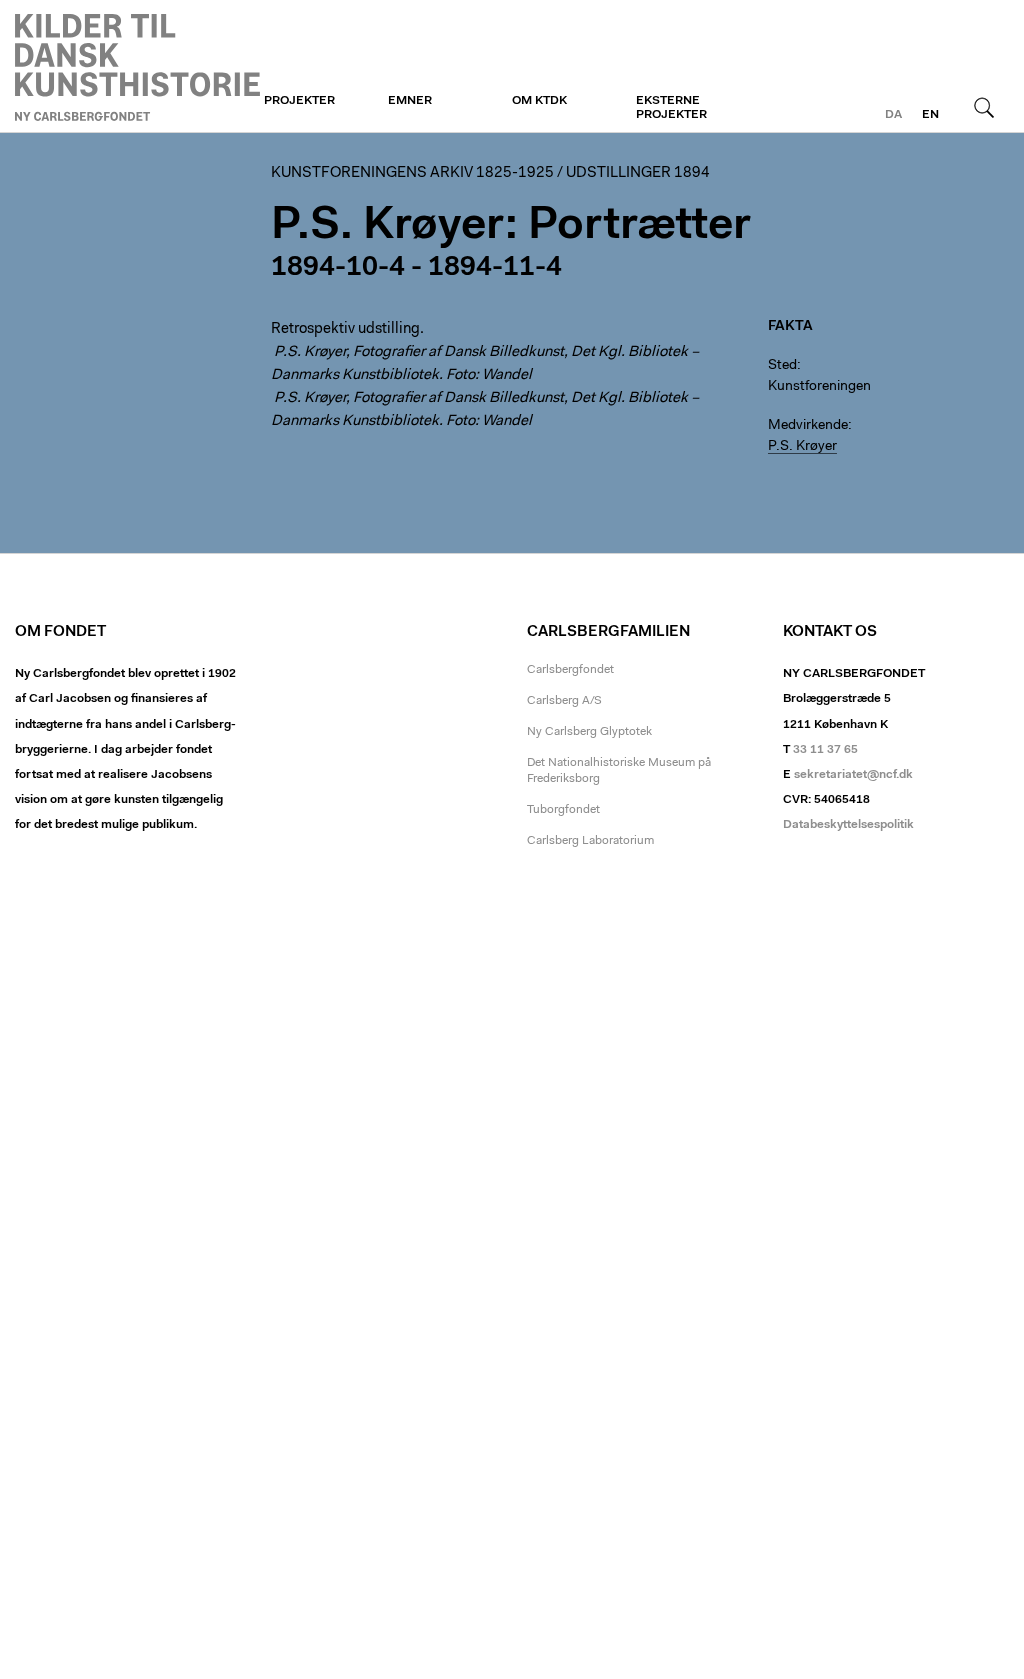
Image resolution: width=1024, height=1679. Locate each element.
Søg (984, 107)
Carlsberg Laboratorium (590, 841)
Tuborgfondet (563, 810)
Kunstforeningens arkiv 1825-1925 (412, 173)
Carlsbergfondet (570, 670)
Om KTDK (539, 101)
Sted (782, 366)
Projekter (299, 101)
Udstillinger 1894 (638, 173)
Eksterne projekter (671, 108)
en (930, 115)
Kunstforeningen (137, 67)
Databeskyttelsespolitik (848, 825)
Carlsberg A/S (564, 701)
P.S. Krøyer (802, 447)
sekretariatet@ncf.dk (853, 775)
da (893, 115)
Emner (410, 101)
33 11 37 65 (825, 750)
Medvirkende (808, 426)
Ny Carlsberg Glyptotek (589, 732)
